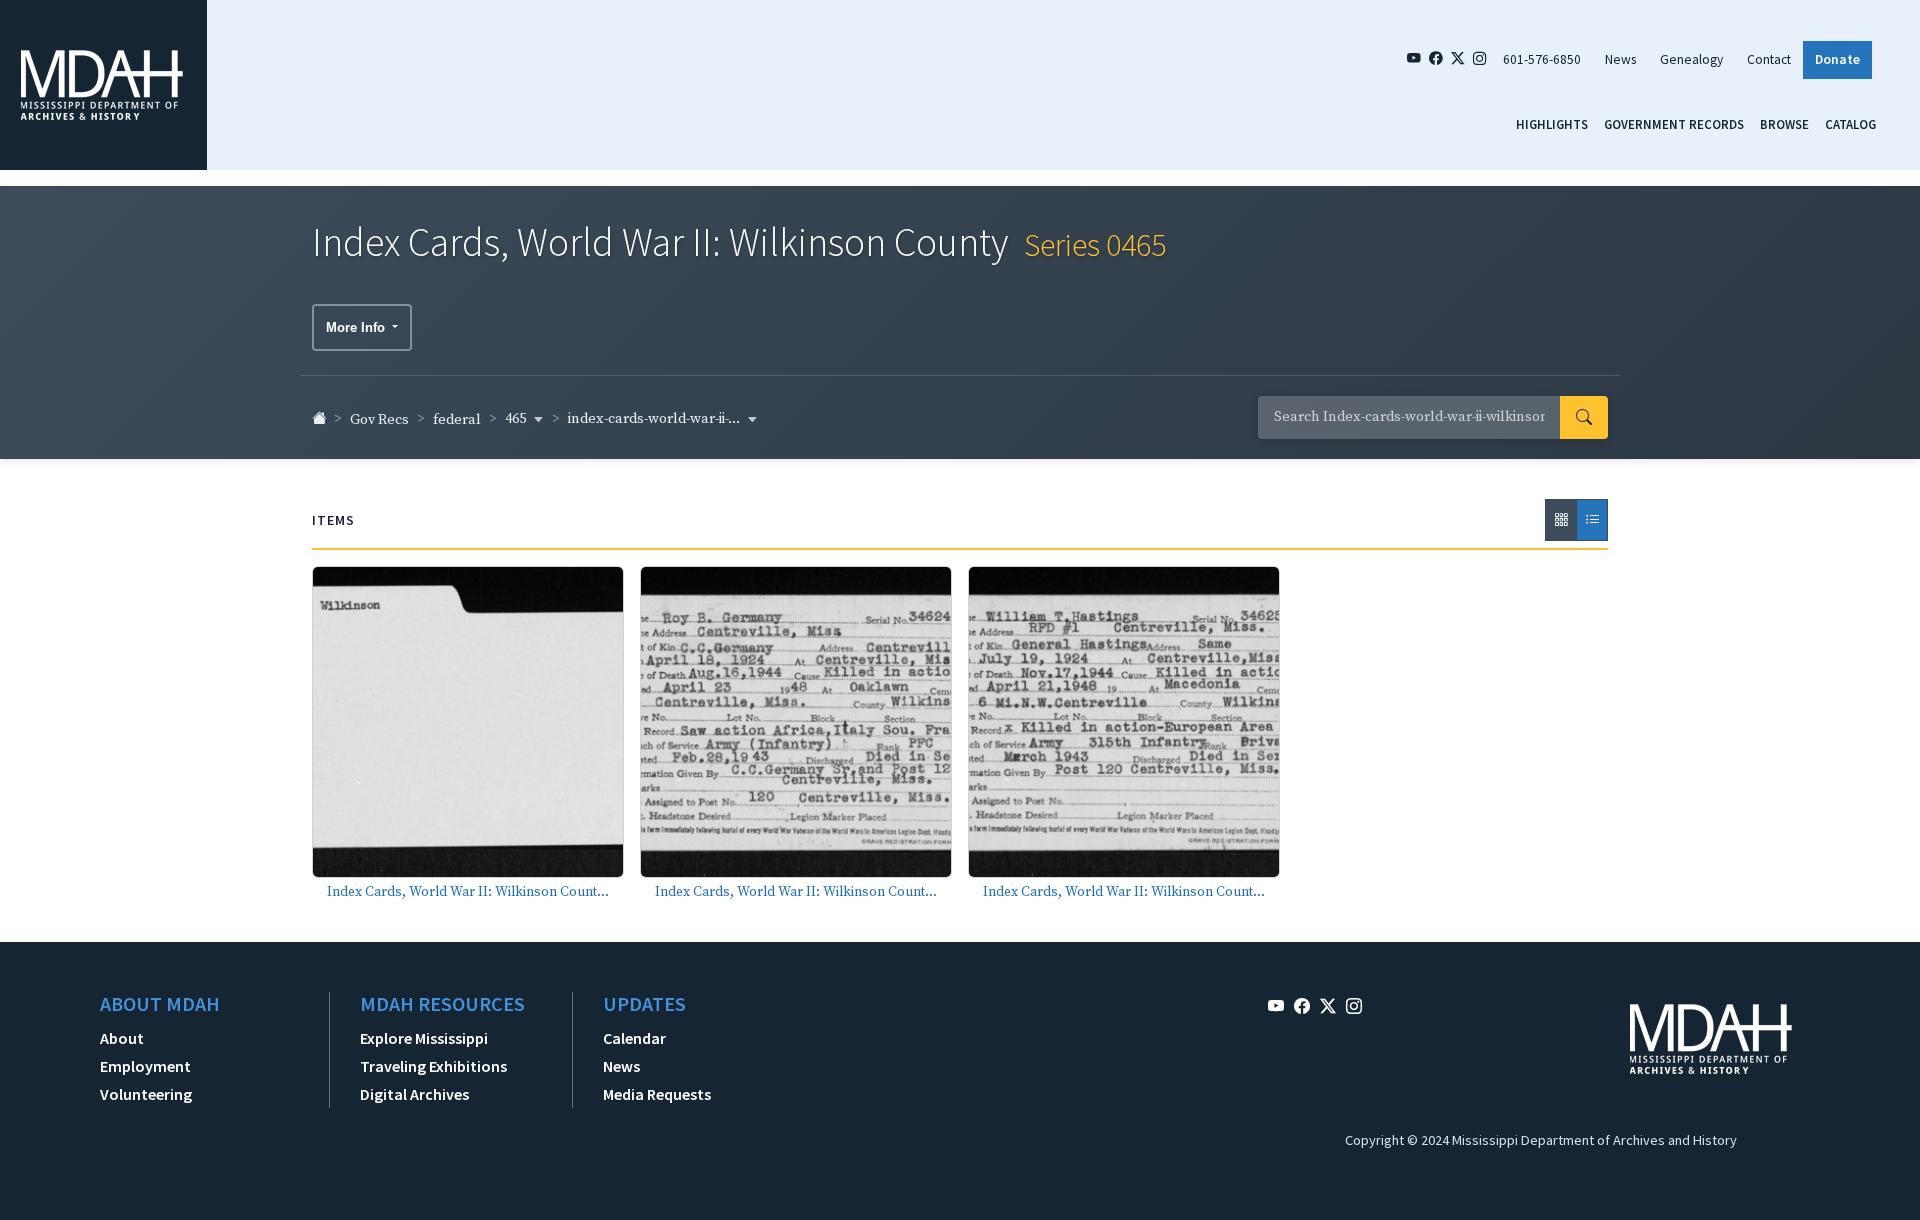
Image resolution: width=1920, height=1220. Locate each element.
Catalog (1850, 124)
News (1620, 59)
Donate (1837, 59)
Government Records (1674, 124)
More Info (357, 327)
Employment (145, 1066)
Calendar (634, 1038)
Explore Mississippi (424, 1038)
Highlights (1552, 124)
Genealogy (1691, 59)
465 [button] (517, 419)
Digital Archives (414, 1094)
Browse (1784, 124)
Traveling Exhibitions (433, 1066)
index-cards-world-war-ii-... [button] (655, 419)
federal (457, 420)
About (122, 1038)
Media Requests (657, 1094)
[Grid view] (1561, 520)
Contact (1769, 59)
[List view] (1592, 520)
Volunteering (146, 1094)
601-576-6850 (1542, 59)
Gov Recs (379, 420)
